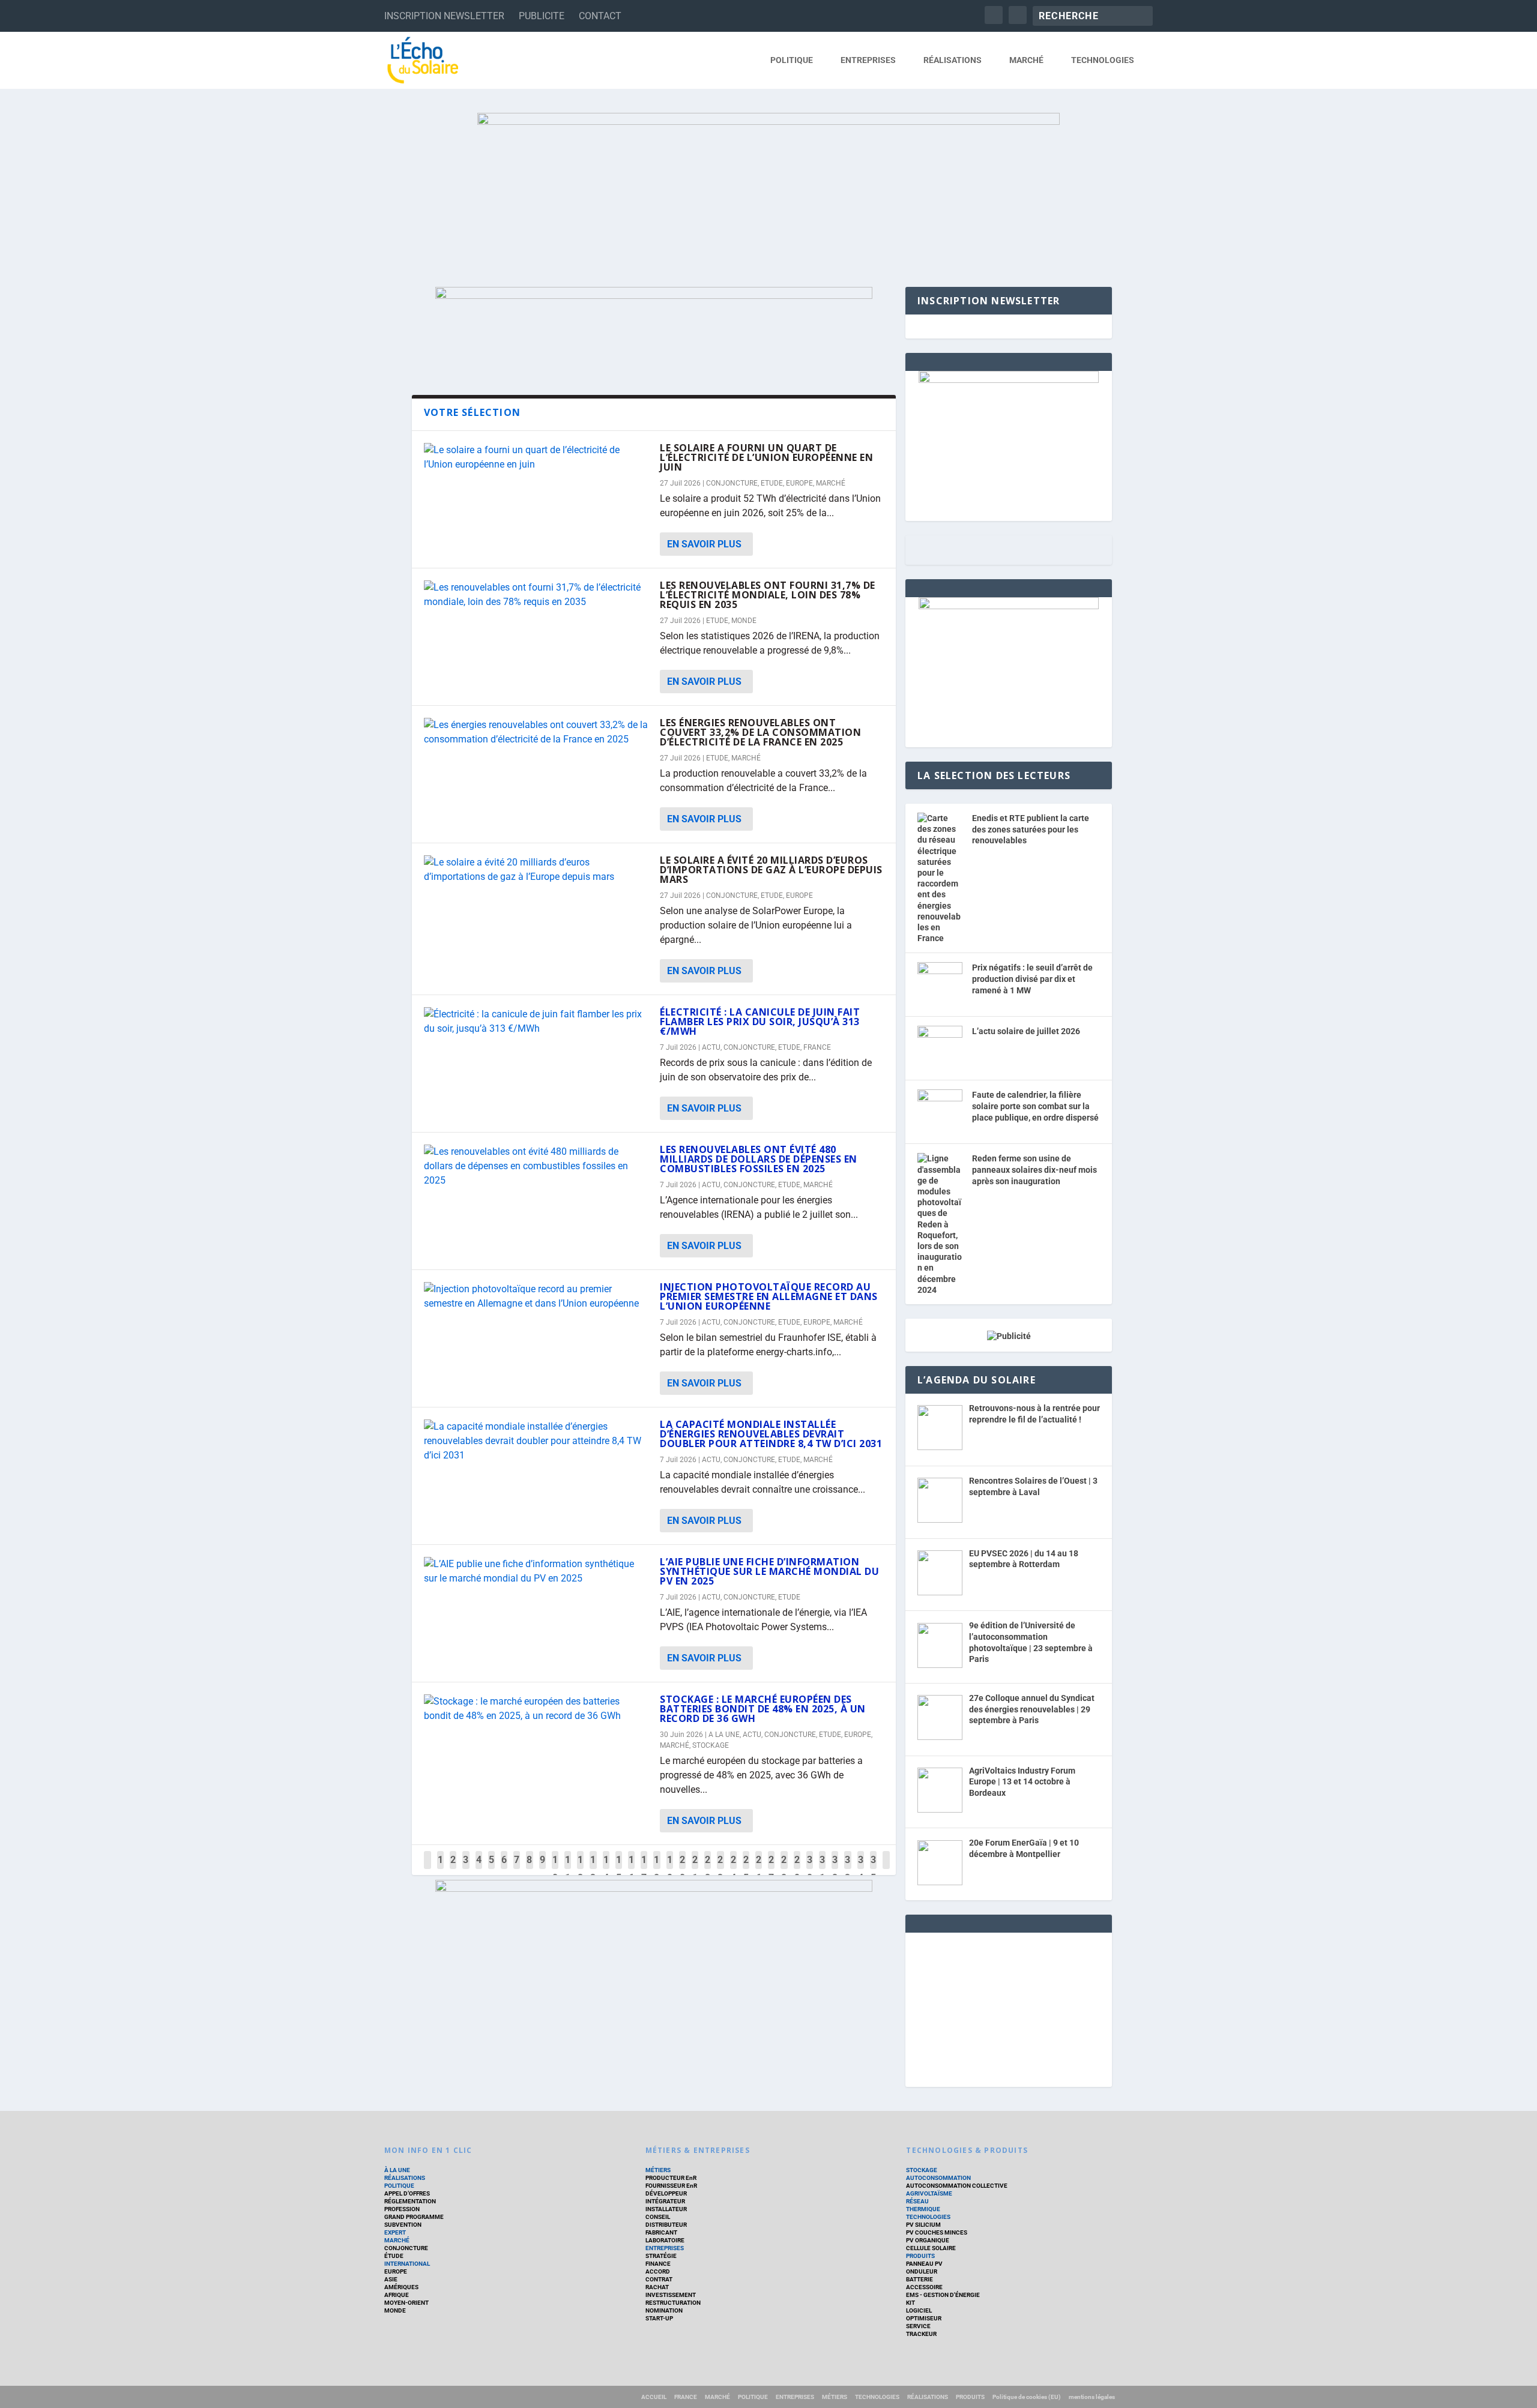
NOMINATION (664, 2310)
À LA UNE (397, 2170)
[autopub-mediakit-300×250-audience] (1009, 606)
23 (720, 1869)
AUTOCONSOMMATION (938, 2178)
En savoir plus (704, 544)
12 (580, 1869)
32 (835, 1869)
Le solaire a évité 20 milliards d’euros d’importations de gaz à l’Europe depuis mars (771, 870)
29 (797, 1869)
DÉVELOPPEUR (666, 2193)
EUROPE (799, 483)
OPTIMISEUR (924, 2318)
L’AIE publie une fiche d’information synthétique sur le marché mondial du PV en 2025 (769, 1571)
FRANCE (817, 1047)
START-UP (659, 2318)
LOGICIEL (919, 2310)
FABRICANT (661, 2232)
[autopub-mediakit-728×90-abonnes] (654, 1889)
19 (670, 1869)
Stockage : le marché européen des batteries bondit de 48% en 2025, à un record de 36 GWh (763, 1709)
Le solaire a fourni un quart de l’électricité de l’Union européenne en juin (766, 457)
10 (555, 1869)
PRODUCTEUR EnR (671, 2178)
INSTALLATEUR (666, 2209)
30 (810, 1869)
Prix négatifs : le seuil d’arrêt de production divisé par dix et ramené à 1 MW (1032, 979)
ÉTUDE (394, 2256)
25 (746, 1869)
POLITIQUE (792, 60)
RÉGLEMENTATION (410, 2201)
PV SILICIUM (923, 2225)
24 (733, 1869)
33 (847, 1869)
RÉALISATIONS (953, 60)
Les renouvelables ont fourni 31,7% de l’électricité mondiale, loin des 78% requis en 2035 (768, 595)
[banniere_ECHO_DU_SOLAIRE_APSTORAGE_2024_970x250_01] (768, 188)
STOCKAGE (711, 1745)
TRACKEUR (921, 2334)
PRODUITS (920, 2256)
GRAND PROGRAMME (414, 2217)
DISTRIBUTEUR (666, 2225)
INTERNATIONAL (407, 2264)
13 (593, 1869)
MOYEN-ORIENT (406, 2303)
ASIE (391, 2279)
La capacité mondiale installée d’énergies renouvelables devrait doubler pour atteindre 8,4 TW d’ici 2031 (771, 1434)
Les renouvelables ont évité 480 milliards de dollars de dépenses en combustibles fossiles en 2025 (759, 1159)
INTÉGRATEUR (665, 2201)
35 (873, 1869)
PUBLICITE (542, 16)
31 (822, 1869)
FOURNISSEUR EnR (671, 2186)
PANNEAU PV (924, 2264)
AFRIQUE (397, 2295)
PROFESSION (402, 2209)
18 (657, 1869)
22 (708, 1869)
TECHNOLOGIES (1103, 60)
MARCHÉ (1026, 60)
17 (644, 1869)
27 (771, 1869)
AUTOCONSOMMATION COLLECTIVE (957, 2186)
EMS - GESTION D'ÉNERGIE (943, 2295)
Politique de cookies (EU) (1027, 2397)
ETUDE (772, 483)
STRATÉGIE (661, 2256)
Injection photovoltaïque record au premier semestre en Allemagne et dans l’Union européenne (769, 1296)
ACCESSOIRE (924, 2287)
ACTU (711, 1047)
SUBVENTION (403, 2225)
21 (695, 1869)
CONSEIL (658, 2217)
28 (784, 1869)
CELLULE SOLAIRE (931, 2248)
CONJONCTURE (732, 483)
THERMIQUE (923, 2209)
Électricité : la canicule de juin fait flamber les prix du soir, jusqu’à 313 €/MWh (760, 1022)
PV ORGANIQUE (928, 2240)
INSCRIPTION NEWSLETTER (444, 16)
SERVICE (918, 2326)
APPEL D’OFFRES (407, 2193)
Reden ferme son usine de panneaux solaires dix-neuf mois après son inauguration (1034, 1169)
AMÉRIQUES (401, 2287)
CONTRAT (659, 2279)
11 (568, 1869)
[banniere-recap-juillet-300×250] (1009, 380)
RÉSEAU (917, 2201)
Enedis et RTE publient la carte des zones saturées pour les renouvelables (1031, 829)
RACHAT (657, 2287)
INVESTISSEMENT (671, 2295)
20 (682, 1869)
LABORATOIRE (665, 2240)
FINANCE (658, 2264)
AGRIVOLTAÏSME (929, 2193)
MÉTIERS (658, 2170)
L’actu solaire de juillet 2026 (1026, 1031)
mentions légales (1092, 2397)
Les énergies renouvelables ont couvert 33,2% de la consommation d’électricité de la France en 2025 (760, 732)
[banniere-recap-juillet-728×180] (654, 296)
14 (606, 1869)
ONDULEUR (922, 2271)
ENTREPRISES (868, 60)
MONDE (744, 621)
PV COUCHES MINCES (937, 2232)
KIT (910, 2303)
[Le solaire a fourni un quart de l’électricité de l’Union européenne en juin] (536, 457)
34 (861, 1869)
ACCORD (658, 2271)
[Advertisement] (1009, 2008)
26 (759, 1869)
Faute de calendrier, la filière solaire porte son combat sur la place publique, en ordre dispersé (1035, 1106)
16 (631, 1869)
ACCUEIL (654, 2397)
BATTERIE (919, 2279)
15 (619, 1869)
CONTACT (600, 16)
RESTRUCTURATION (673, 2303)
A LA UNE (724, 1735)
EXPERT (395, 2232)
